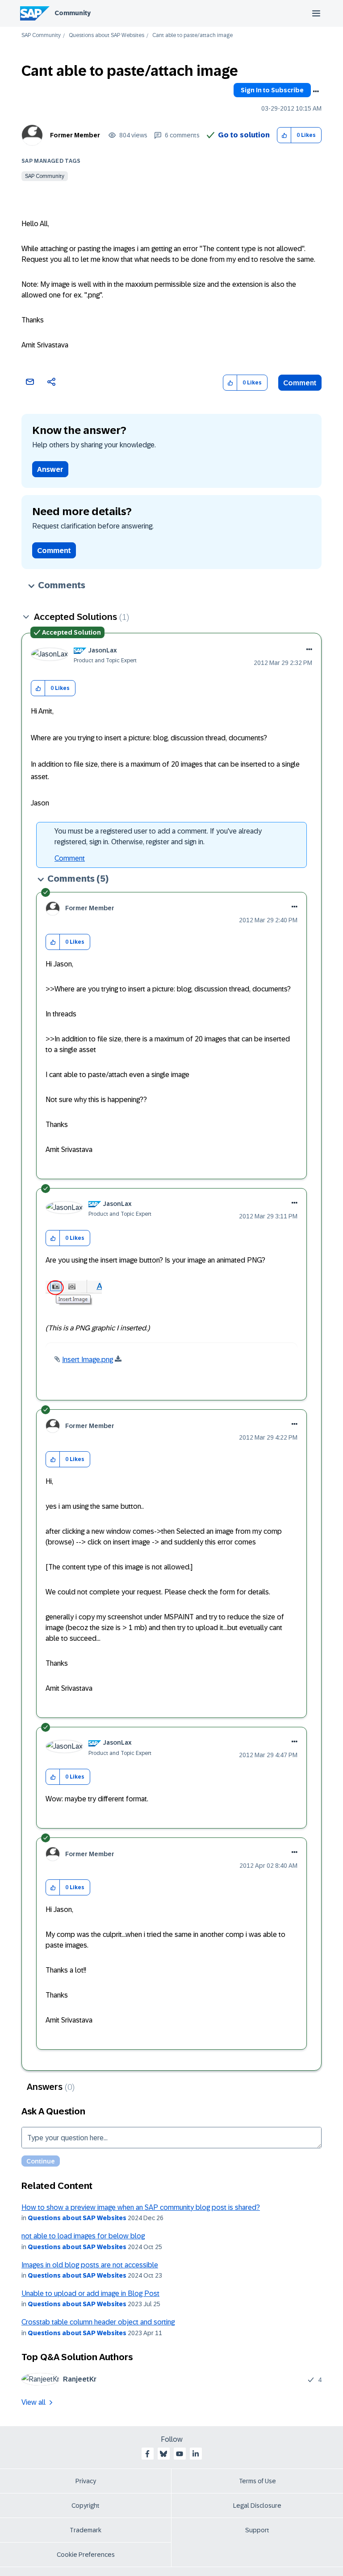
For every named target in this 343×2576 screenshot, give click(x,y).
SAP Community (41, 35)
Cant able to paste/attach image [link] (192, 35)
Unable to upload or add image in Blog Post (90, 2293)
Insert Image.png (88, 1360)
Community (73, 13)
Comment (300, 383)
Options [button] (316, 91)
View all (33, 2402)
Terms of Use (257, 2481)
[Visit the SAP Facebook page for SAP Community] (147, 2454)
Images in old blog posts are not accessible (90, 2265)
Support (257, 2530)
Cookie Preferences (86, 2555)
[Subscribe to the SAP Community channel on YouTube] (180, 2454)
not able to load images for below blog (83, 2236)
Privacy (86, 2481)
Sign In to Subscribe (272, 90)
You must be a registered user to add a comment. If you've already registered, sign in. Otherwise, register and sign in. (158, 836)
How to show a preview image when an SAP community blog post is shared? (141, 2207)
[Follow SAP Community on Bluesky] (163, 2454)
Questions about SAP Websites (107, 35)
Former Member (75, 135)
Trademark (86, 2530)
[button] (284, 135)
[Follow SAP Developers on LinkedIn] (196, 2454)
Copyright (86, 2506)
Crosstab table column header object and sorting (98, 2322)
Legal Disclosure (257, 2506)
